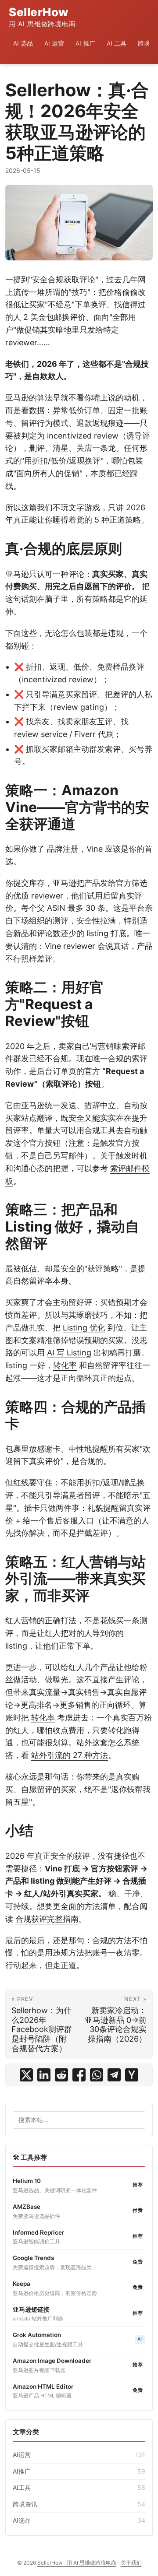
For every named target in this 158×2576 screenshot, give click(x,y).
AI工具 (79, 2487)
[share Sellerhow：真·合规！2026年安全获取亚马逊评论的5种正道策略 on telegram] (114, 2075)
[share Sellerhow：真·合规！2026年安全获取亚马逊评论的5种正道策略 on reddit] (61, 2075)
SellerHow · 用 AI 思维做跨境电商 (77, 2563)
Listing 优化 (84, 1328)
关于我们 (131, 2563)
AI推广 (79, 2471)
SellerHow (42, 17)
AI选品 (79, 2520)
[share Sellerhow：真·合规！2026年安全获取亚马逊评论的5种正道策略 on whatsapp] (97, 2075)
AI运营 (79, 2455)
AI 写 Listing (69, 1353)
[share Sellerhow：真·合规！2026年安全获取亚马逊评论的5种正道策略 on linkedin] (44, 2075)
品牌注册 (63, 849)
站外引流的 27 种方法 (70, 1755)
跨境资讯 (79, 2504)
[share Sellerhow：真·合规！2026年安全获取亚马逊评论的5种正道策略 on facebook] (79, 2075)
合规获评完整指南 (47, 1919)
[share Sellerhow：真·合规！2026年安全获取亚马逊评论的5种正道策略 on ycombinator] (132, 2075)
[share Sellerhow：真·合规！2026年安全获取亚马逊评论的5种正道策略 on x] (26, 2075)
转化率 (65, 1365)
